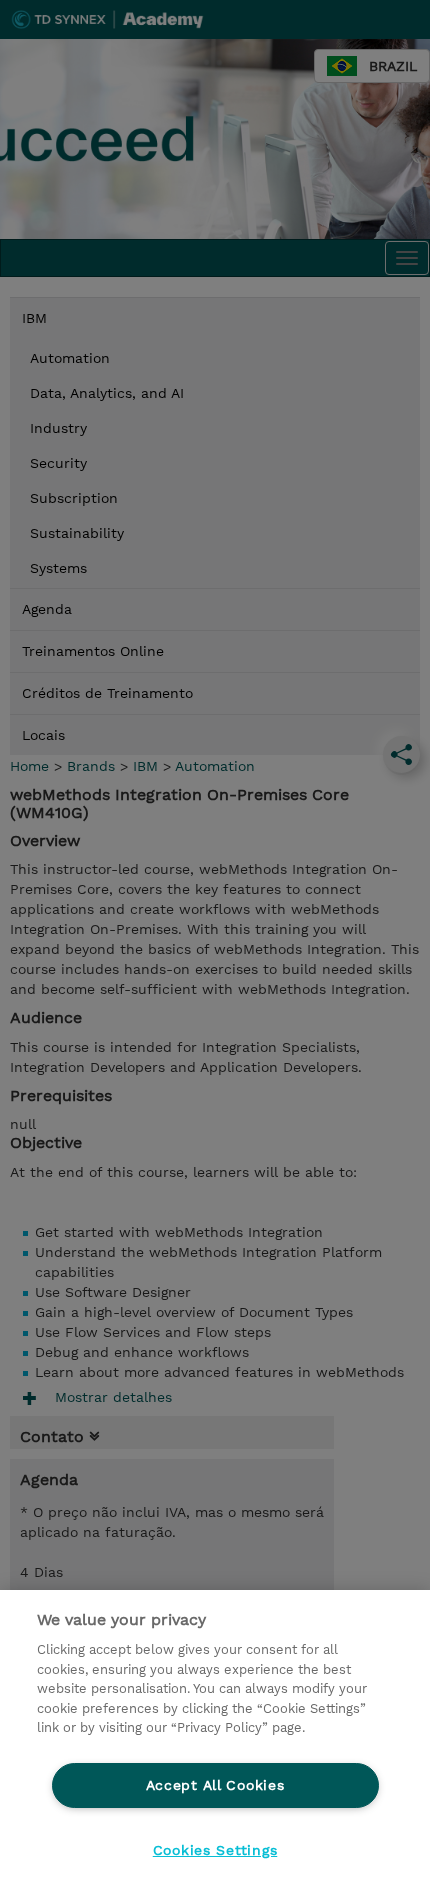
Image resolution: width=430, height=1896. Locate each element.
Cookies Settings (215, 1850)
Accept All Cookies (215, 1785)
